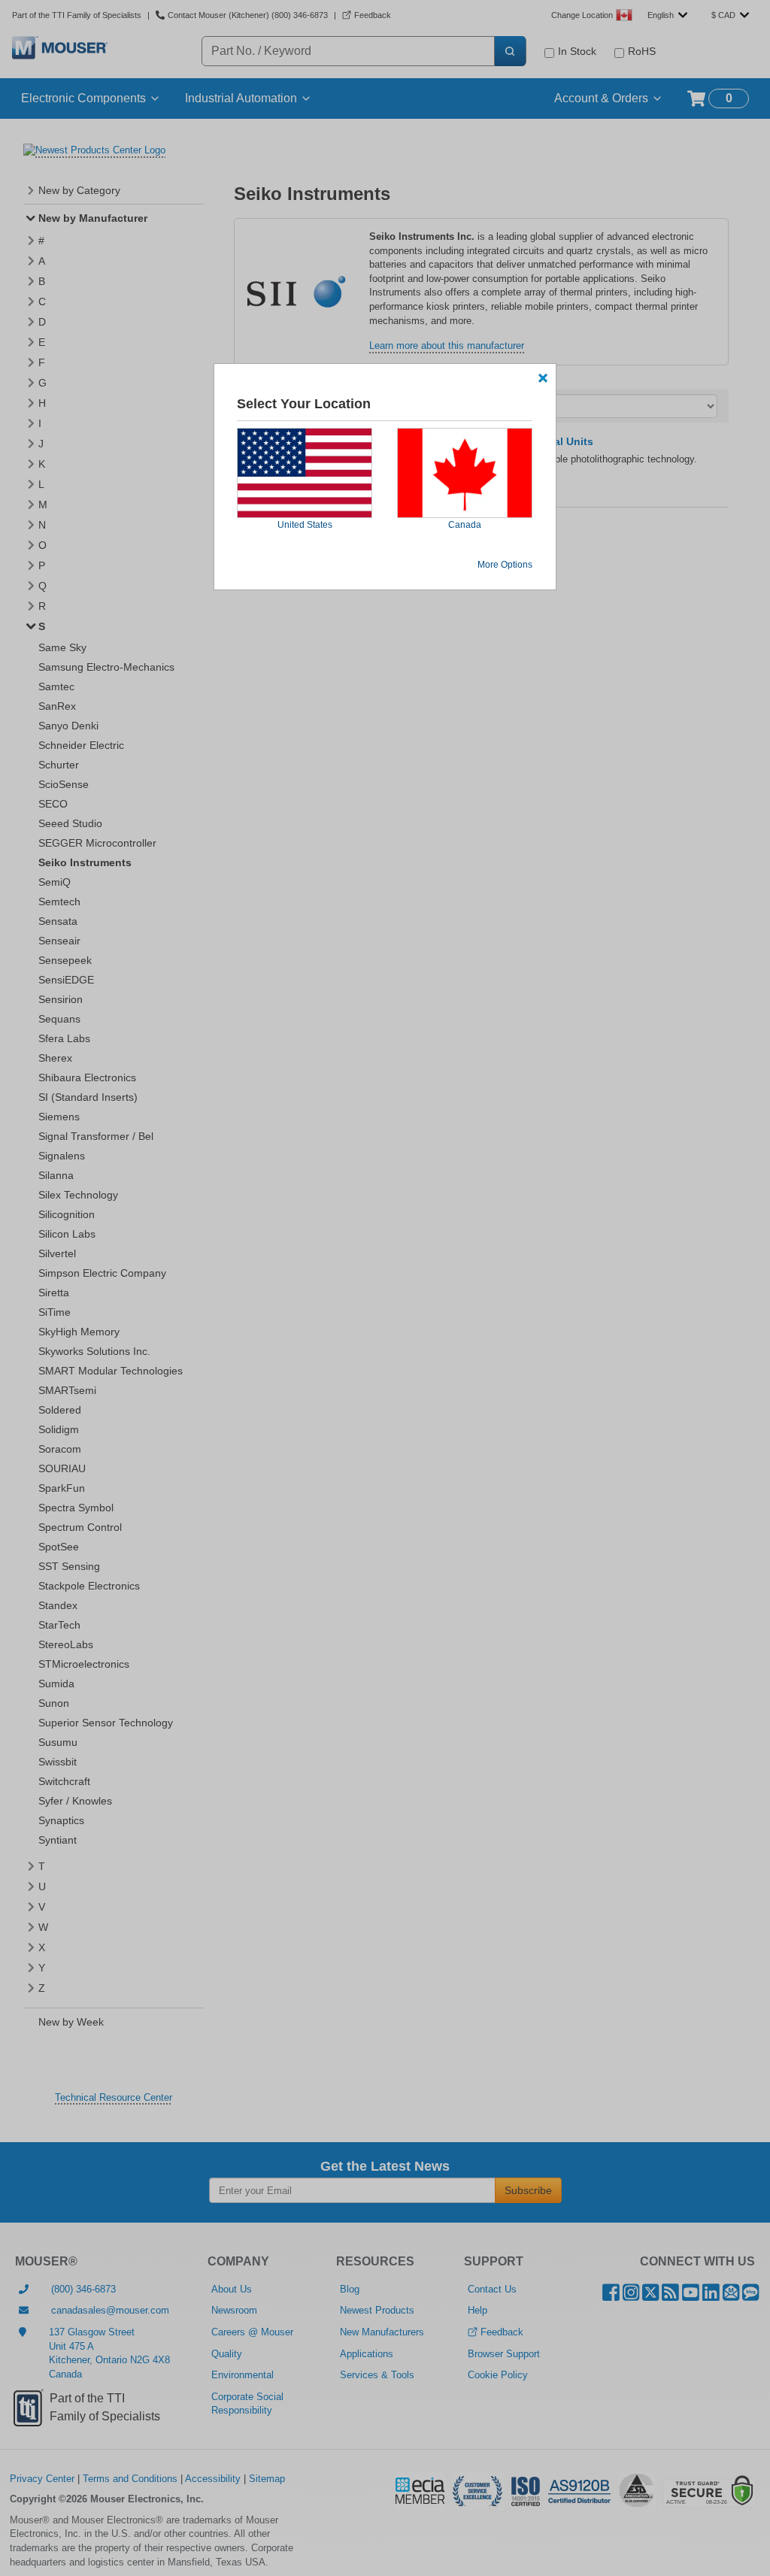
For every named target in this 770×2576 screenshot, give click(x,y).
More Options (505, 565)
